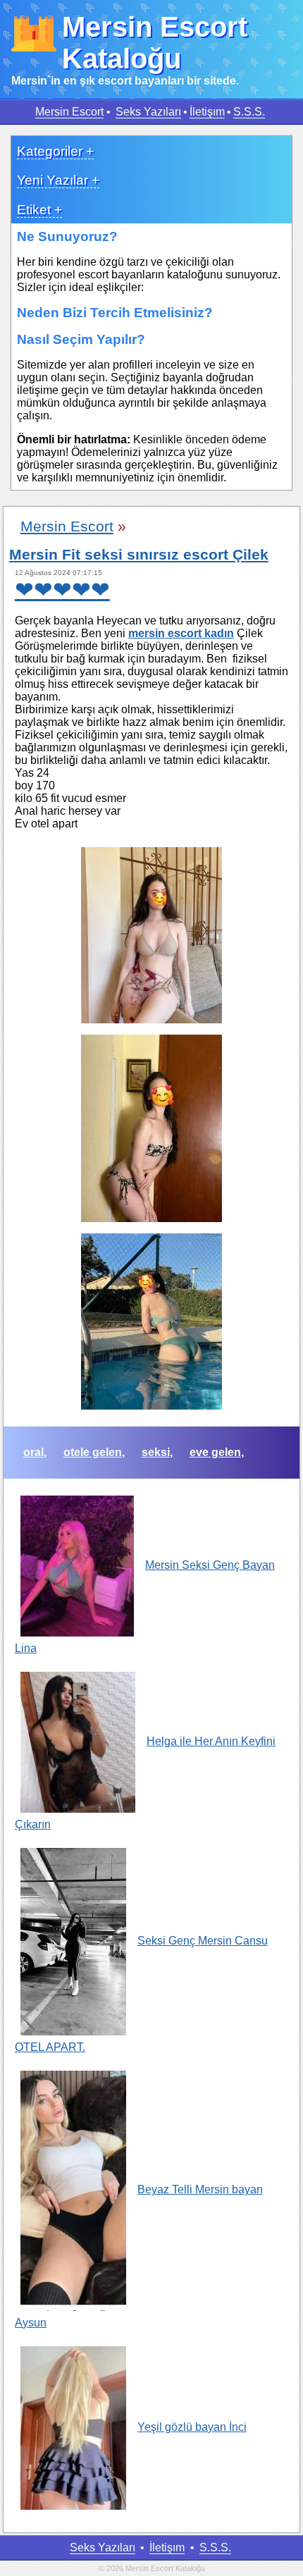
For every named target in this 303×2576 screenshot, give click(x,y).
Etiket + (39, 210)
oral (33, 1452)
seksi (156, 1452)
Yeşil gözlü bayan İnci (192, 2427)
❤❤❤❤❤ (62, 590)
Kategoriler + (55, 151)
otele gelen (93, 1452)
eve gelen (215, 1452)
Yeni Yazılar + (58, 180)
